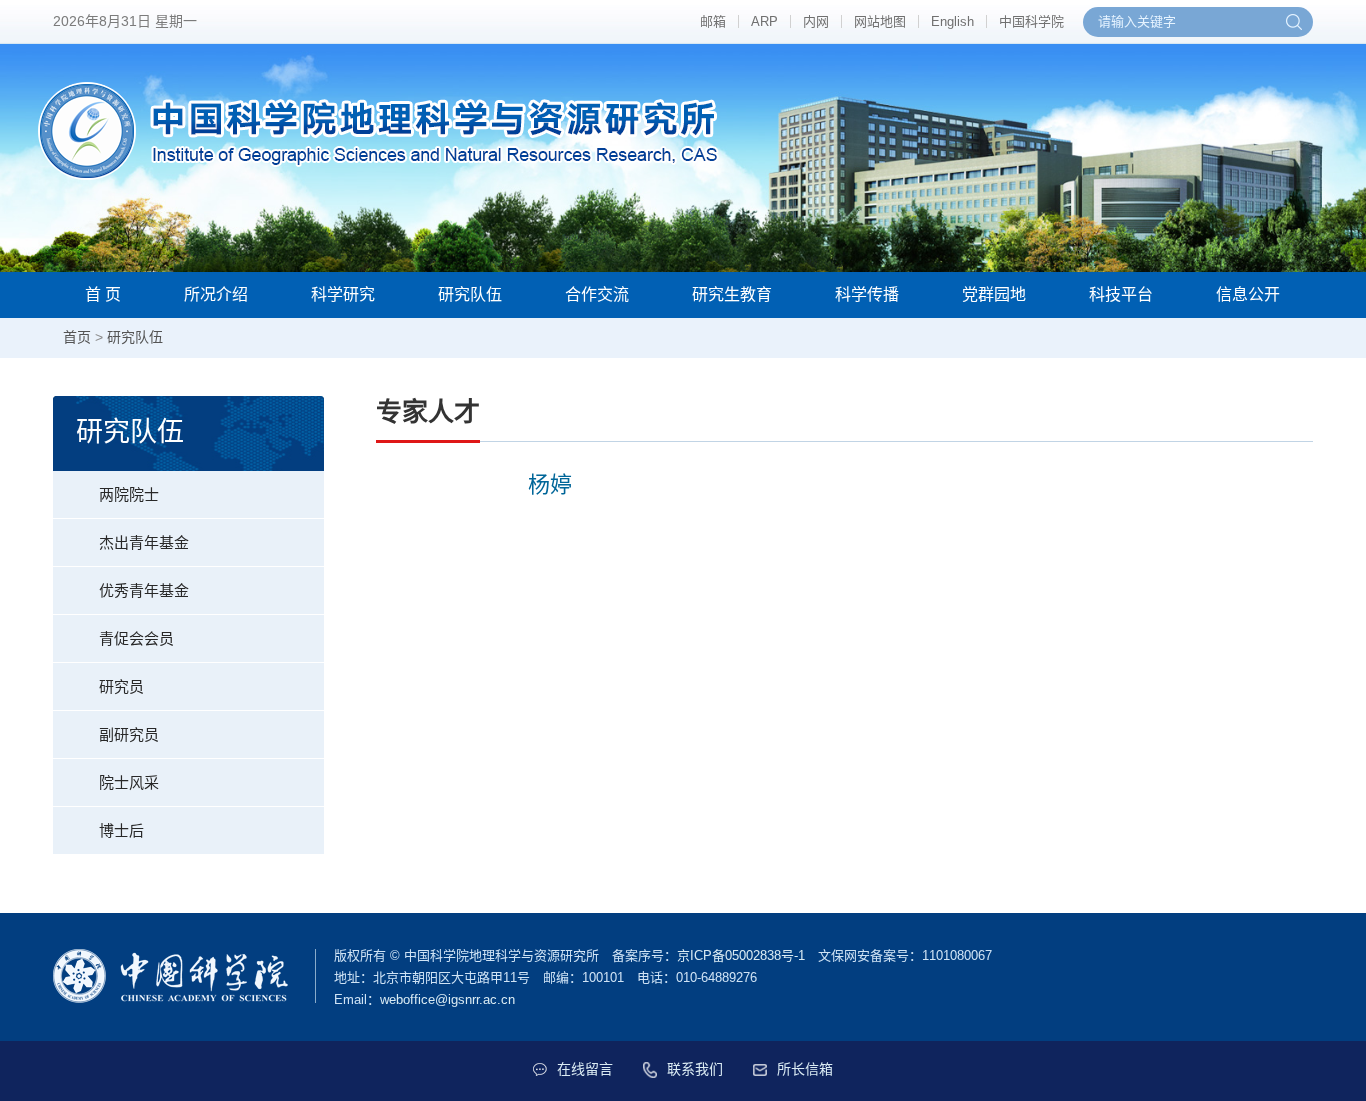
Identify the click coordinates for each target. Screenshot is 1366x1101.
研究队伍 (470, 294)
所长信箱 (805, 1069)
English (952, 21)
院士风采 (129, 782)
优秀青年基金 (144, 590)
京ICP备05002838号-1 (741, 955)
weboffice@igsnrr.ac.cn (447, 999)
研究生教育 (732, 294)
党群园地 (994, 294)
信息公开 (1248, 294)
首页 (77, 337)
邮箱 (713, 21)
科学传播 (867, 294)
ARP (764, 21)
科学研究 (343, 294)
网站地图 (880, 21)
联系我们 (695, 1069)
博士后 (121, 830)
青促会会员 (136, 638)
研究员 (121, 686)
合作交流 (597, 294)
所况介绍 (216, 294)
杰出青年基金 (144, 542)
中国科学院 (1031, 21)
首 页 (103, 294)
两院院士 (129, 494)
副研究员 (129, 734)
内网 (816, 21)
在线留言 (585, 1069)
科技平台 (1121, 294)
